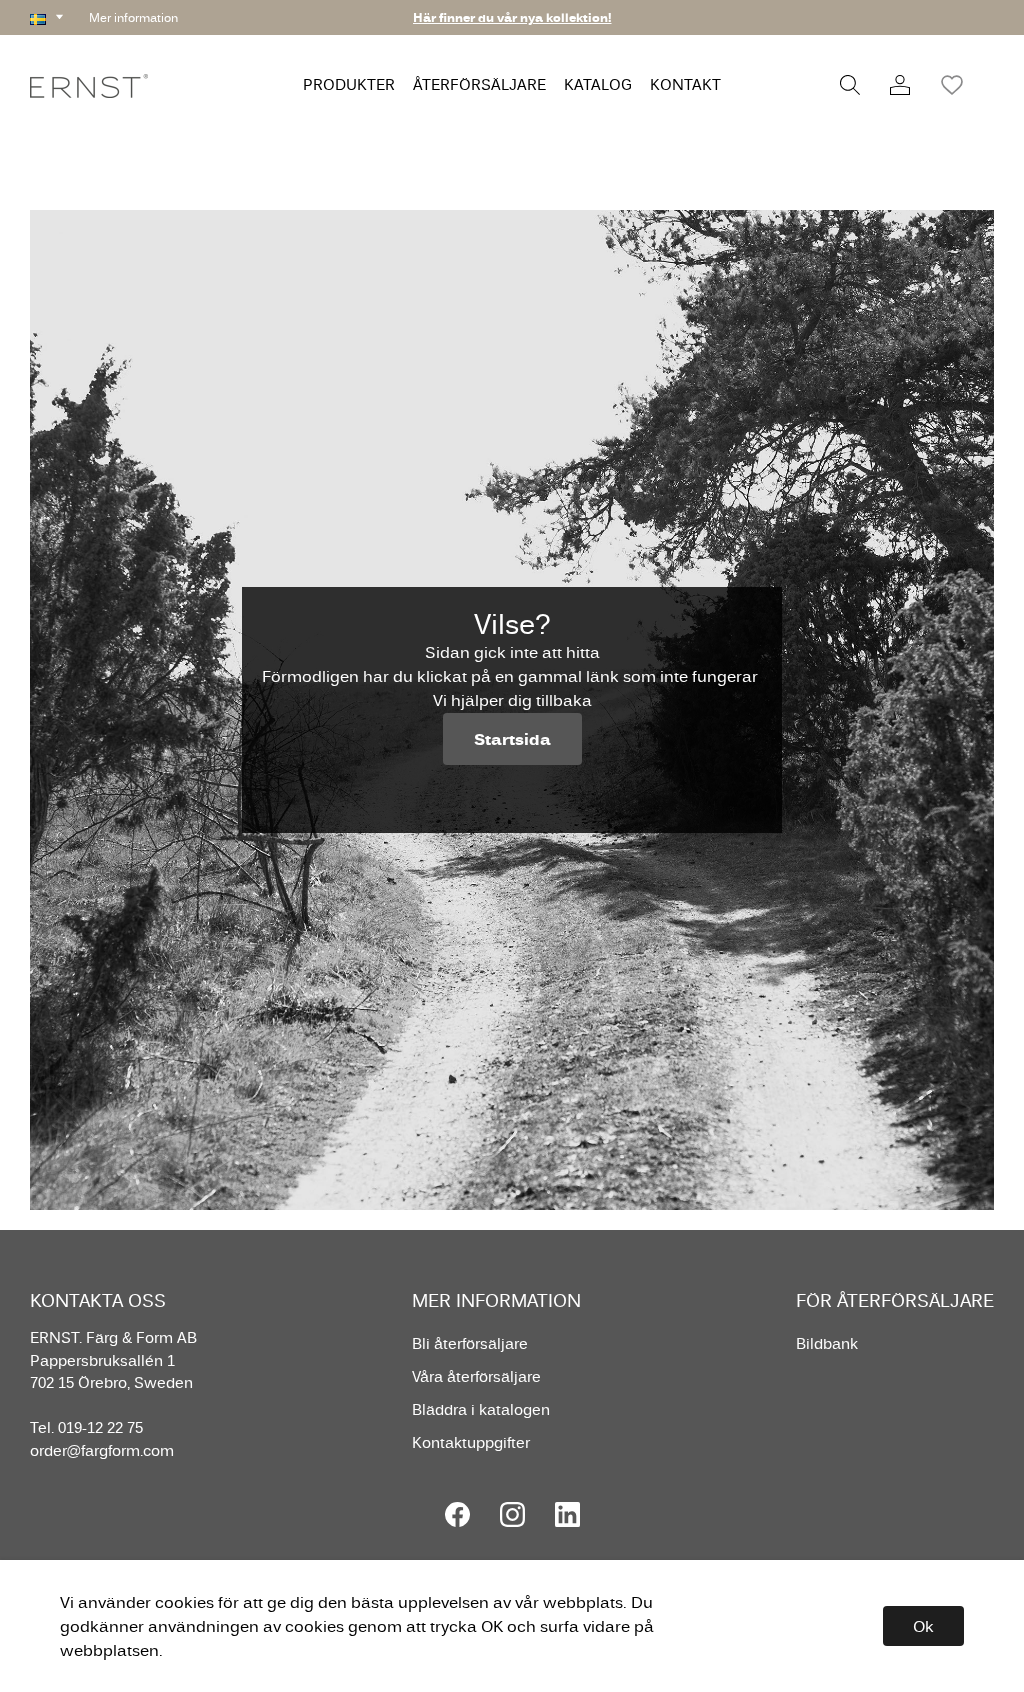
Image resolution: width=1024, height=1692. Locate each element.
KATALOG (598, 84)
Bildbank (827, 1343)
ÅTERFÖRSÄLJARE (479, 84)
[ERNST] (89, 84)
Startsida (512, 739)
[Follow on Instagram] (512, 1514)
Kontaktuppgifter (471, 1442)
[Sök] (850, 85)
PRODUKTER (349, 84)
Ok (923, 1626)
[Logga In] (900, 85)
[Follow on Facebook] (457, 1514)
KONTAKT (685, 84)
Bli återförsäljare (470, 1343)
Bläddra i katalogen (481, 1409)
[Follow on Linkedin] (567, 1514)
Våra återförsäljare (476, 1376)
